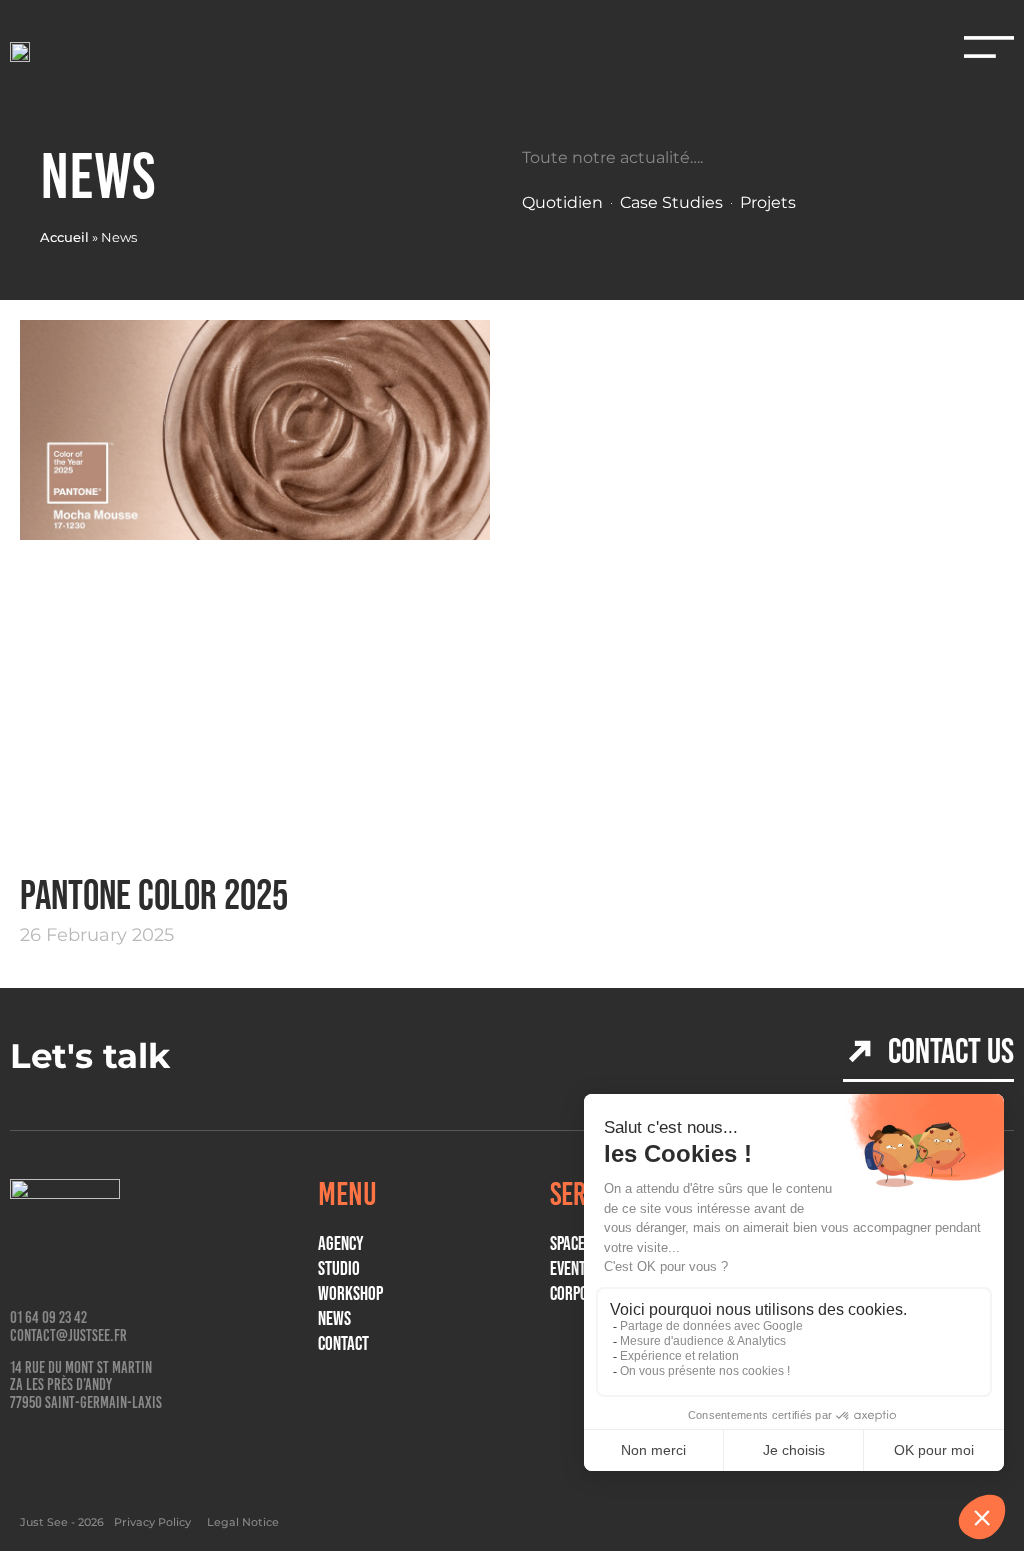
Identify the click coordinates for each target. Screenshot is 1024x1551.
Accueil (64, 237)
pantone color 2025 (154, 894)
